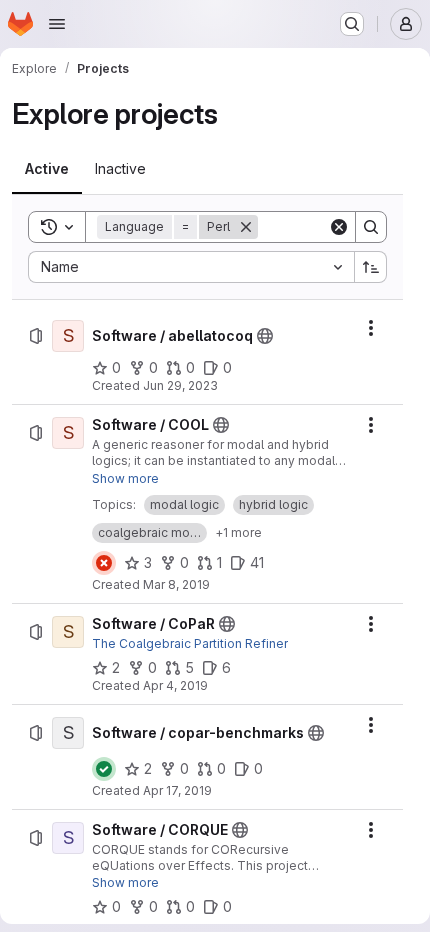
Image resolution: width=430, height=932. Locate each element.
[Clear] (339, 227)
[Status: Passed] (104, 769)
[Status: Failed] (104, 563)
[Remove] (246, 227)
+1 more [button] (238, 532)
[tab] (47, 169)
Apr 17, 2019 (177, 790)
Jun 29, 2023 (180, 385)
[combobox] (191, 267)
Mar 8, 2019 (176, 584)
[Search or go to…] (352, 24)
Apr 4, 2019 (175, 685)
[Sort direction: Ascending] (371, 267)
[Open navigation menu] (57, 24)
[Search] (371, 227)
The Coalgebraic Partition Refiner (190, 643)
